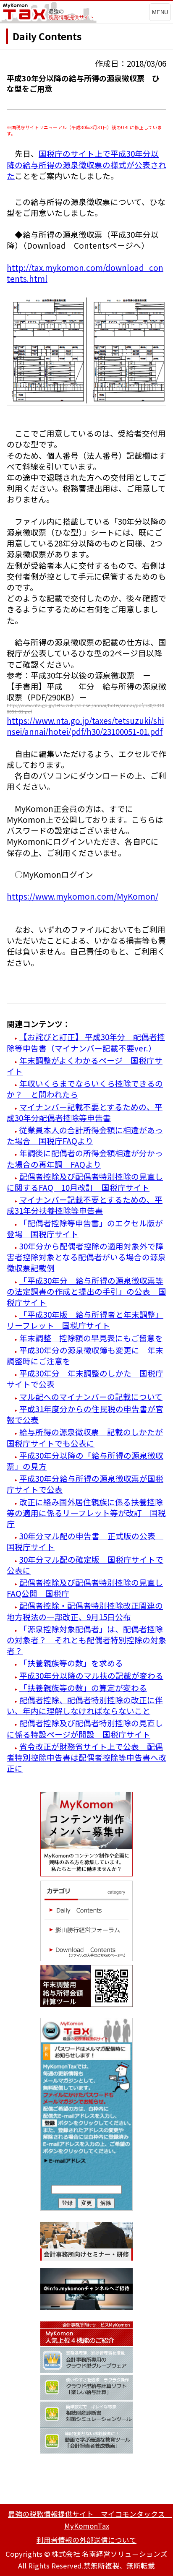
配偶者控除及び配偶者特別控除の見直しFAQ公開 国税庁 (85, 1588)
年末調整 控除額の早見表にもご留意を (91, 1338)
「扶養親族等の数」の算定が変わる (83, 1687)
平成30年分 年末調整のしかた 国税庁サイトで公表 (85, 1378)
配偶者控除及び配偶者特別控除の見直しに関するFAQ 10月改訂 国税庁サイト (85, 1182)
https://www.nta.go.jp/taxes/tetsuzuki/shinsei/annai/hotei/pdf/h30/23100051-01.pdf (85, 726)
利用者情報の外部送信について (86, 2540)
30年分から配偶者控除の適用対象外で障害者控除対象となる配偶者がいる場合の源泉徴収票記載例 (86, 1257)
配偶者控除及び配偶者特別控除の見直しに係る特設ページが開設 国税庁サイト (85, 1728)
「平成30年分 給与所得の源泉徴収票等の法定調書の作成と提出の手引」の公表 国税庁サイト (86, 1291)
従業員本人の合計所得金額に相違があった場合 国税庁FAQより (85, 1135)
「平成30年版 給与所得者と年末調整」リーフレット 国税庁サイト (85, 1320)
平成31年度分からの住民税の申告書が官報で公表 (85, 1414)
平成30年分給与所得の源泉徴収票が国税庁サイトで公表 (85, 1484)
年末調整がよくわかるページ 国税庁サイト (85, 1066)
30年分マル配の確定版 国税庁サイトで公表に (85, 1565)
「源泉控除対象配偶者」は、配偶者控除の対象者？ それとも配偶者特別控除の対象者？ (86, 1640)
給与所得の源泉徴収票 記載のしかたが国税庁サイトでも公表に (85, 1437)
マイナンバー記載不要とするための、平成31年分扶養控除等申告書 (85, 1205)
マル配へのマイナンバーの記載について (91, 1396)
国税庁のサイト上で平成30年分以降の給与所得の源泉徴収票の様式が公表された (86, 164)
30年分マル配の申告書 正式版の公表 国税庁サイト (85, 1541)
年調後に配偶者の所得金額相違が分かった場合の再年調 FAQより (85, 1158)
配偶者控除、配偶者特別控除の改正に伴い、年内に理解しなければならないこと (85, 1705)
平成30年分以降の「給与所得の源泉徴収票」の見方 (85, 1461)
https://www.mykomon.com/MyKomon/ (83, 896)
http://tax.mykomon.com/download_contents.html (85, 273)
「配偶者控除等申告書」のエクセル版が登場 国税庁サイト (85, 1228)
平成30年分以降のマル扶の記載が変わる (91, 1675)
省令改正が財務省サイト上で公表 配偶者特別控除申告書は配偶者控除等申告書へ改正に (86, 1757)
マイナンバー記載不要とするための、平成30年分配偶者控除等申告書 (85, 1112)
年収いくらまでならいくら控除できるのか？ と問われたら (85, 1089)
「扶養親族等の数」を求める (71, 1663)
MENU (160, 12)
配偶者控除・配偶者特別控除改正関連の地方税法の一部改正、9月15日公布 (85, 1611)
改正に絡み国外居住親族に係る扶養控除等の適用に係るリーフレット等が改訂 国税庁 (86, 1513)
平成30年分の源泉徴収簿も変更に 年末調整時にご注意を (85, 1355)
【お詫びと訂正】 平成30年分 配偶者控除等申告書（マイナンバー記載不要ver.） (86, 1042)
